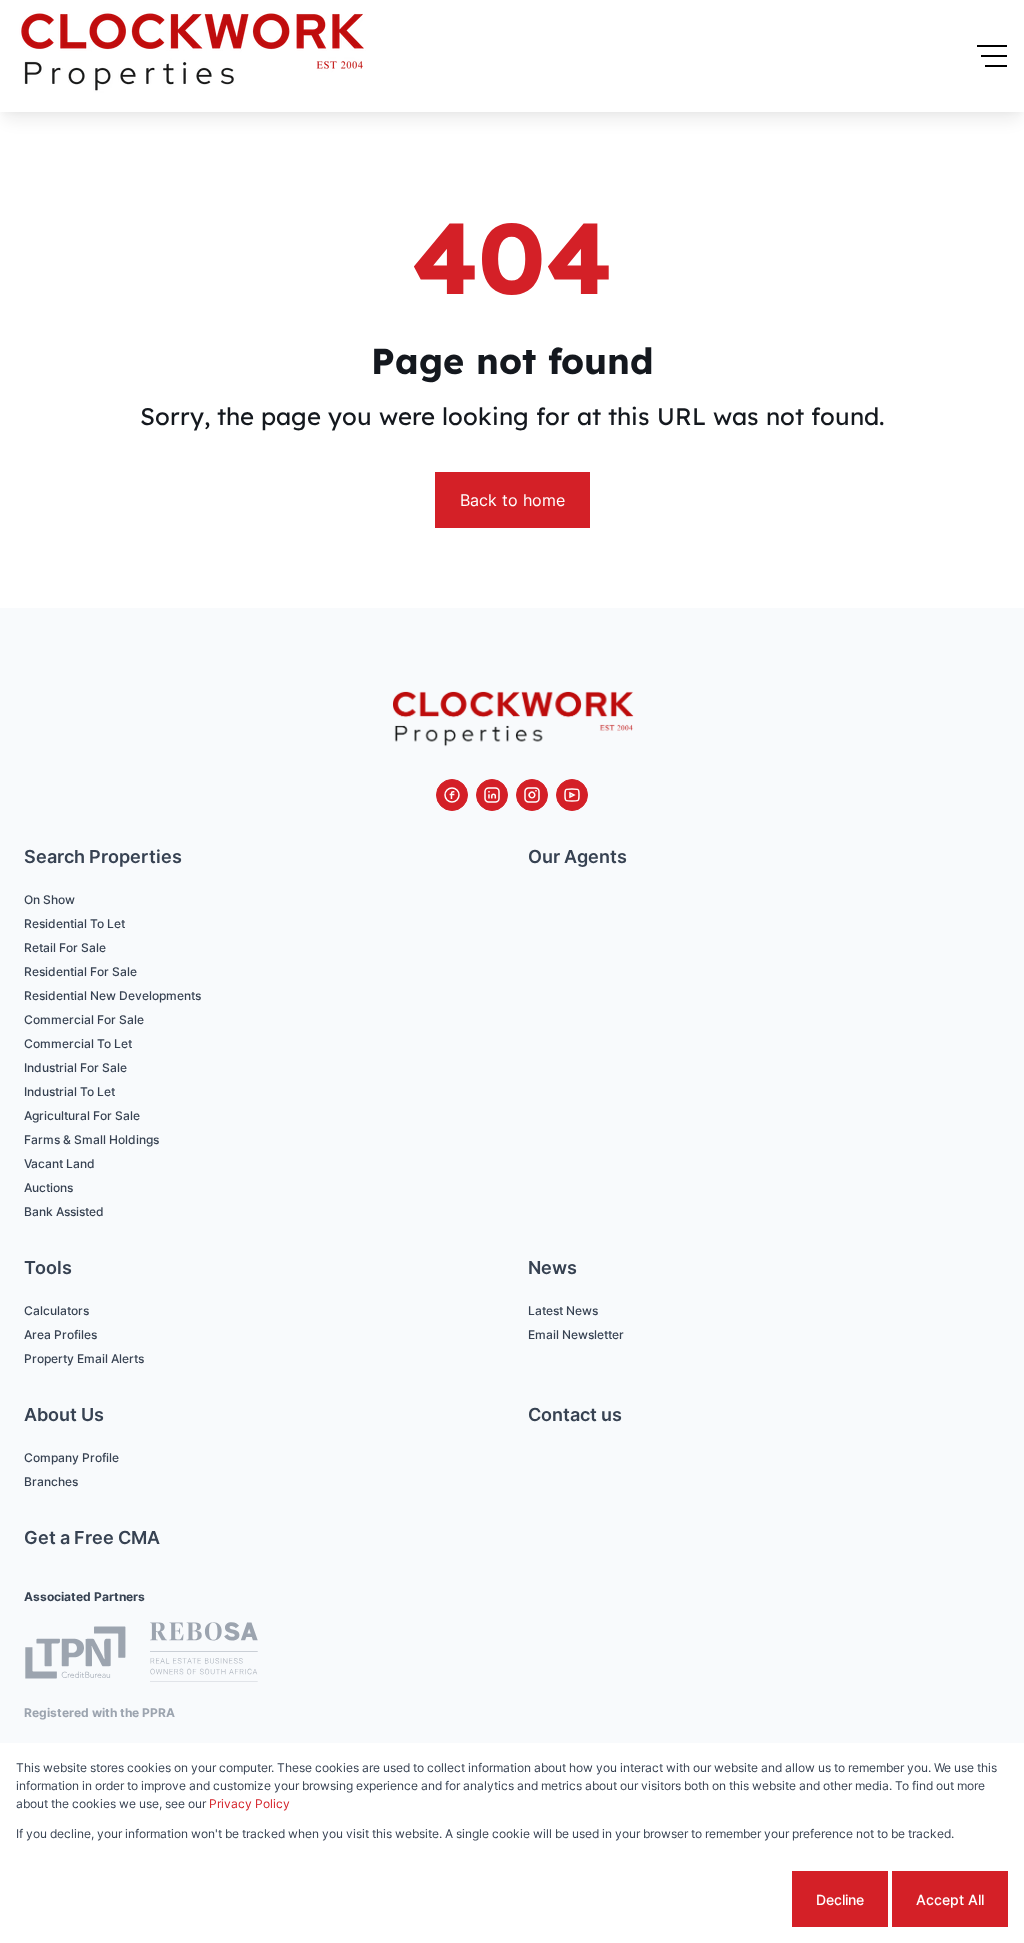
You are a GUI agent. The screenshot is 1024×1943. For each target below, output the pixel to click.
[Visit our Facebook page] (452, 795)
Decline (840, 1899)
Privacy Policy (249, 1803)
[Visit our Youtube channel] (572, 795)
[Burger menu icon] (992, 56)
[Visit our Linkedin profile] (492, 795)
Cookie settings (712, 1899)
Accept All (950, 1899)
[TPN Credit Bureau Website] (75, 1655)
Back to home (512, 500)
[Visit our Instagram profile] (532, 795)
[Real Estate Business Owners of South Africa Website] (204, 1655)
